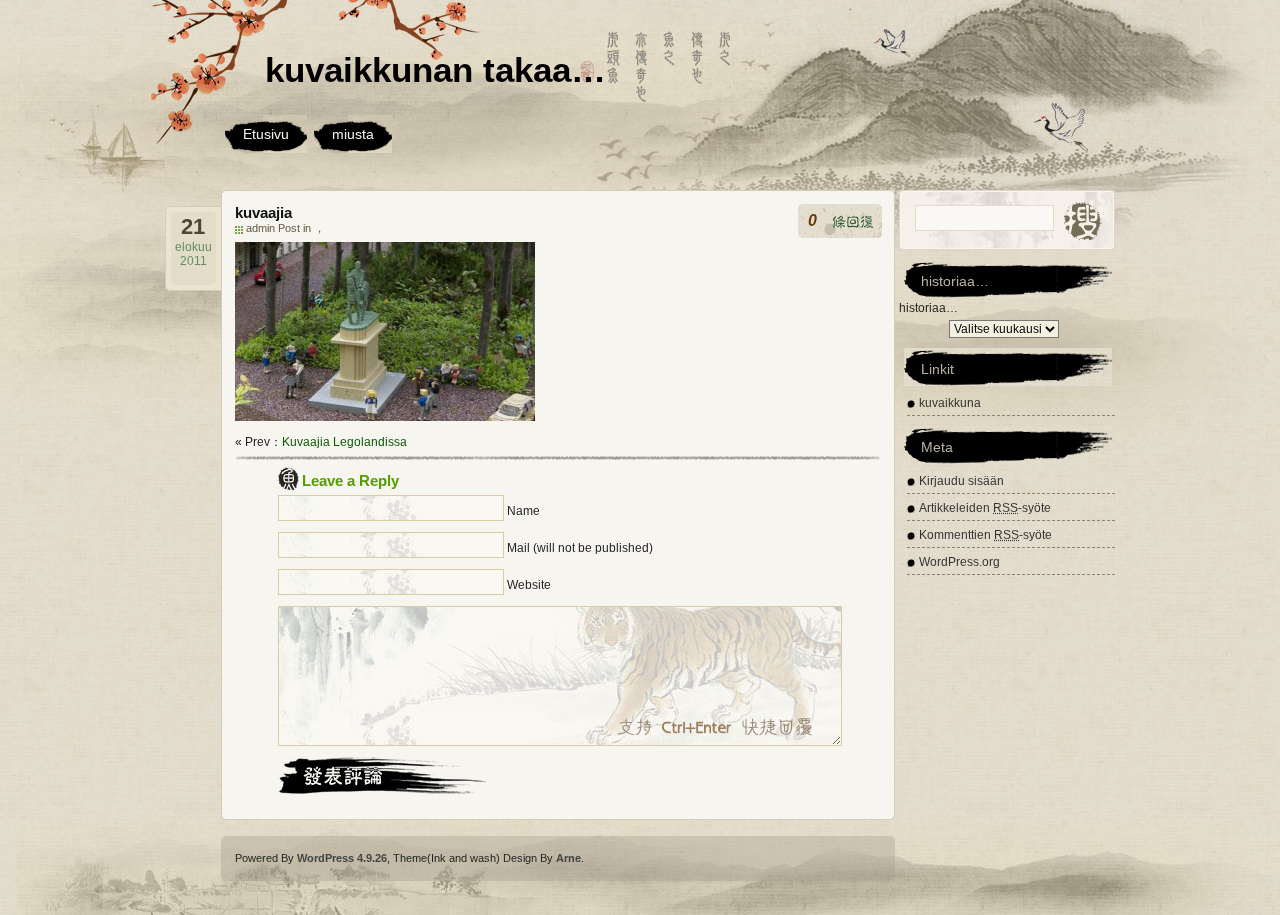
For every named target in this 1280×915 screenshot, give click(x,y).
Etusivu (266, 134)
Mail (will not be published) (580, 548)
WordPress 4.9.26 (342, 858)
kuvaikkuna (950, 403)
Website (529, 585)
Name (523, 511)
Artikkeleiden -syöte (985, 508)
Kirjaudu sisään (961, 481)
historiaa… (928, 308)
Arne (568, 858)
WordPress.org (959, 562)
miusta (353, 134)
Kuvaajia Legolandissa (344, 442)
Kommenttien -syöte (985, 535)
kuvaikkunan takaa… (435, 69)
